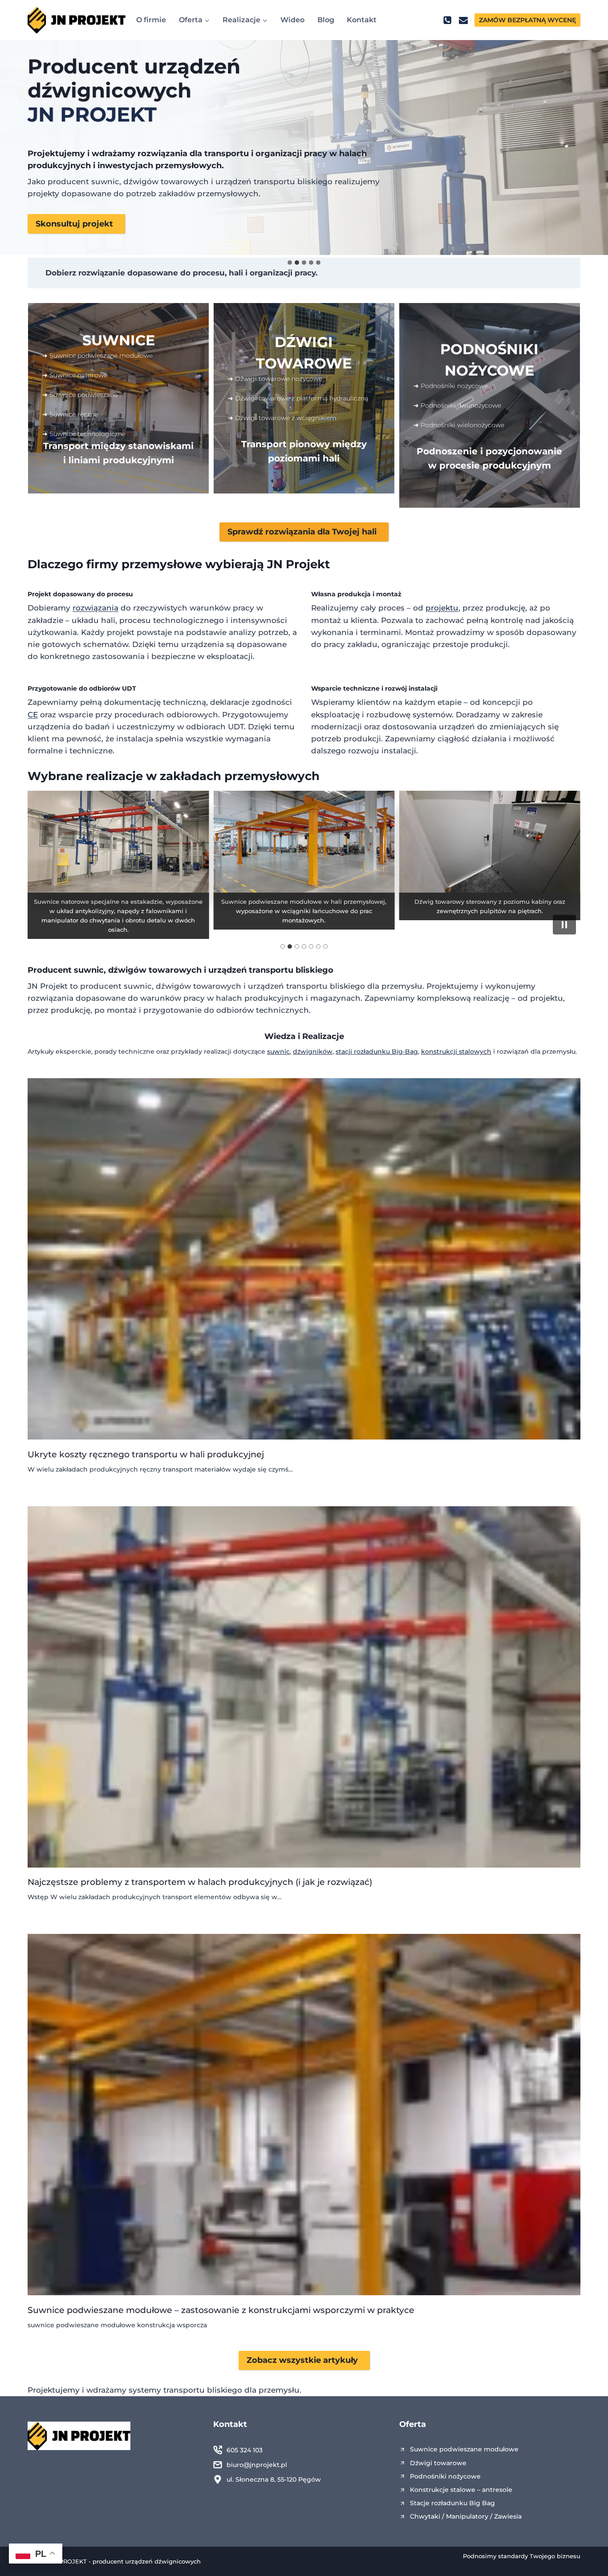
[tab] (290, 263)
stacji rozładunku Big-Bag (377, 1051)
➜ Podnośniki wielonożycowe (459, 425)
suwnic (89, 970)
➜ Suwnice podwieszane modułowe (97, 356)
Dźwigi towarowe (438, 2463)
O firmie (151, 20)
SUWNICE (119, 340)
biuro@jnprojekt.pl (257, 2465)
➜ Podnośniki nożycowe (451, 386)
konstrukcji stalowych (456, 1051)
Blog (326, 20)
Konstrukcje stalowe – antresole (461, 2490)
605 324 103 (245, 2450)
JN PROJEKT (92, 114)
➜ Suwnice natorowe (75, 375)
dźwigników (313, 1051)
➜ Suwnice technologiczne (84, 434)
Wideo (292, 20)
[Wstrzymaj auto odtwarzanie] (564, 925)
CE (33, 715)
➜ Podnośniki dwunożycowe (457, 405)
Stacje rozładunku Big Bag (452, 2503)
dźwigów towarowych (155, 970)
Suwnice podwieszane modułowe (464, 2449)
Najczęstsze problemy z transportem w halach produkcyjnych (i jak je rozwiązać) (200, 1882)
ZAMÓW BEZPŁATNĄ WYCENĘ (527, 20)
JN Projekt (298, 564)
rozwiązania (95, 608)
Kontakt (362, 20)
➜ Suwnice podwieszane (80, 395)
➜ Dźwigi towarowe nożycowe (275, 379)
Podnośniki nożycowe (445, 2476)
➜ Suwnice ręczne (70, 414)
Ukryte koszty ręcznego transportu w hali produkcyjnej (146, 1454)
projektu (442, 608)
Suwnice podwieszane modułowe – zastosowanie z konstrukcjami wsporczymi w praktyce (221, 2310)
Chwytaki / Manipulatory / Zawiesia (466, 2516)
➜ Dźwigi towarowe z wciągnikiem (282, 418)
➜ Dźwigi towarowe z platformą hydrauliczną (298, 398)
